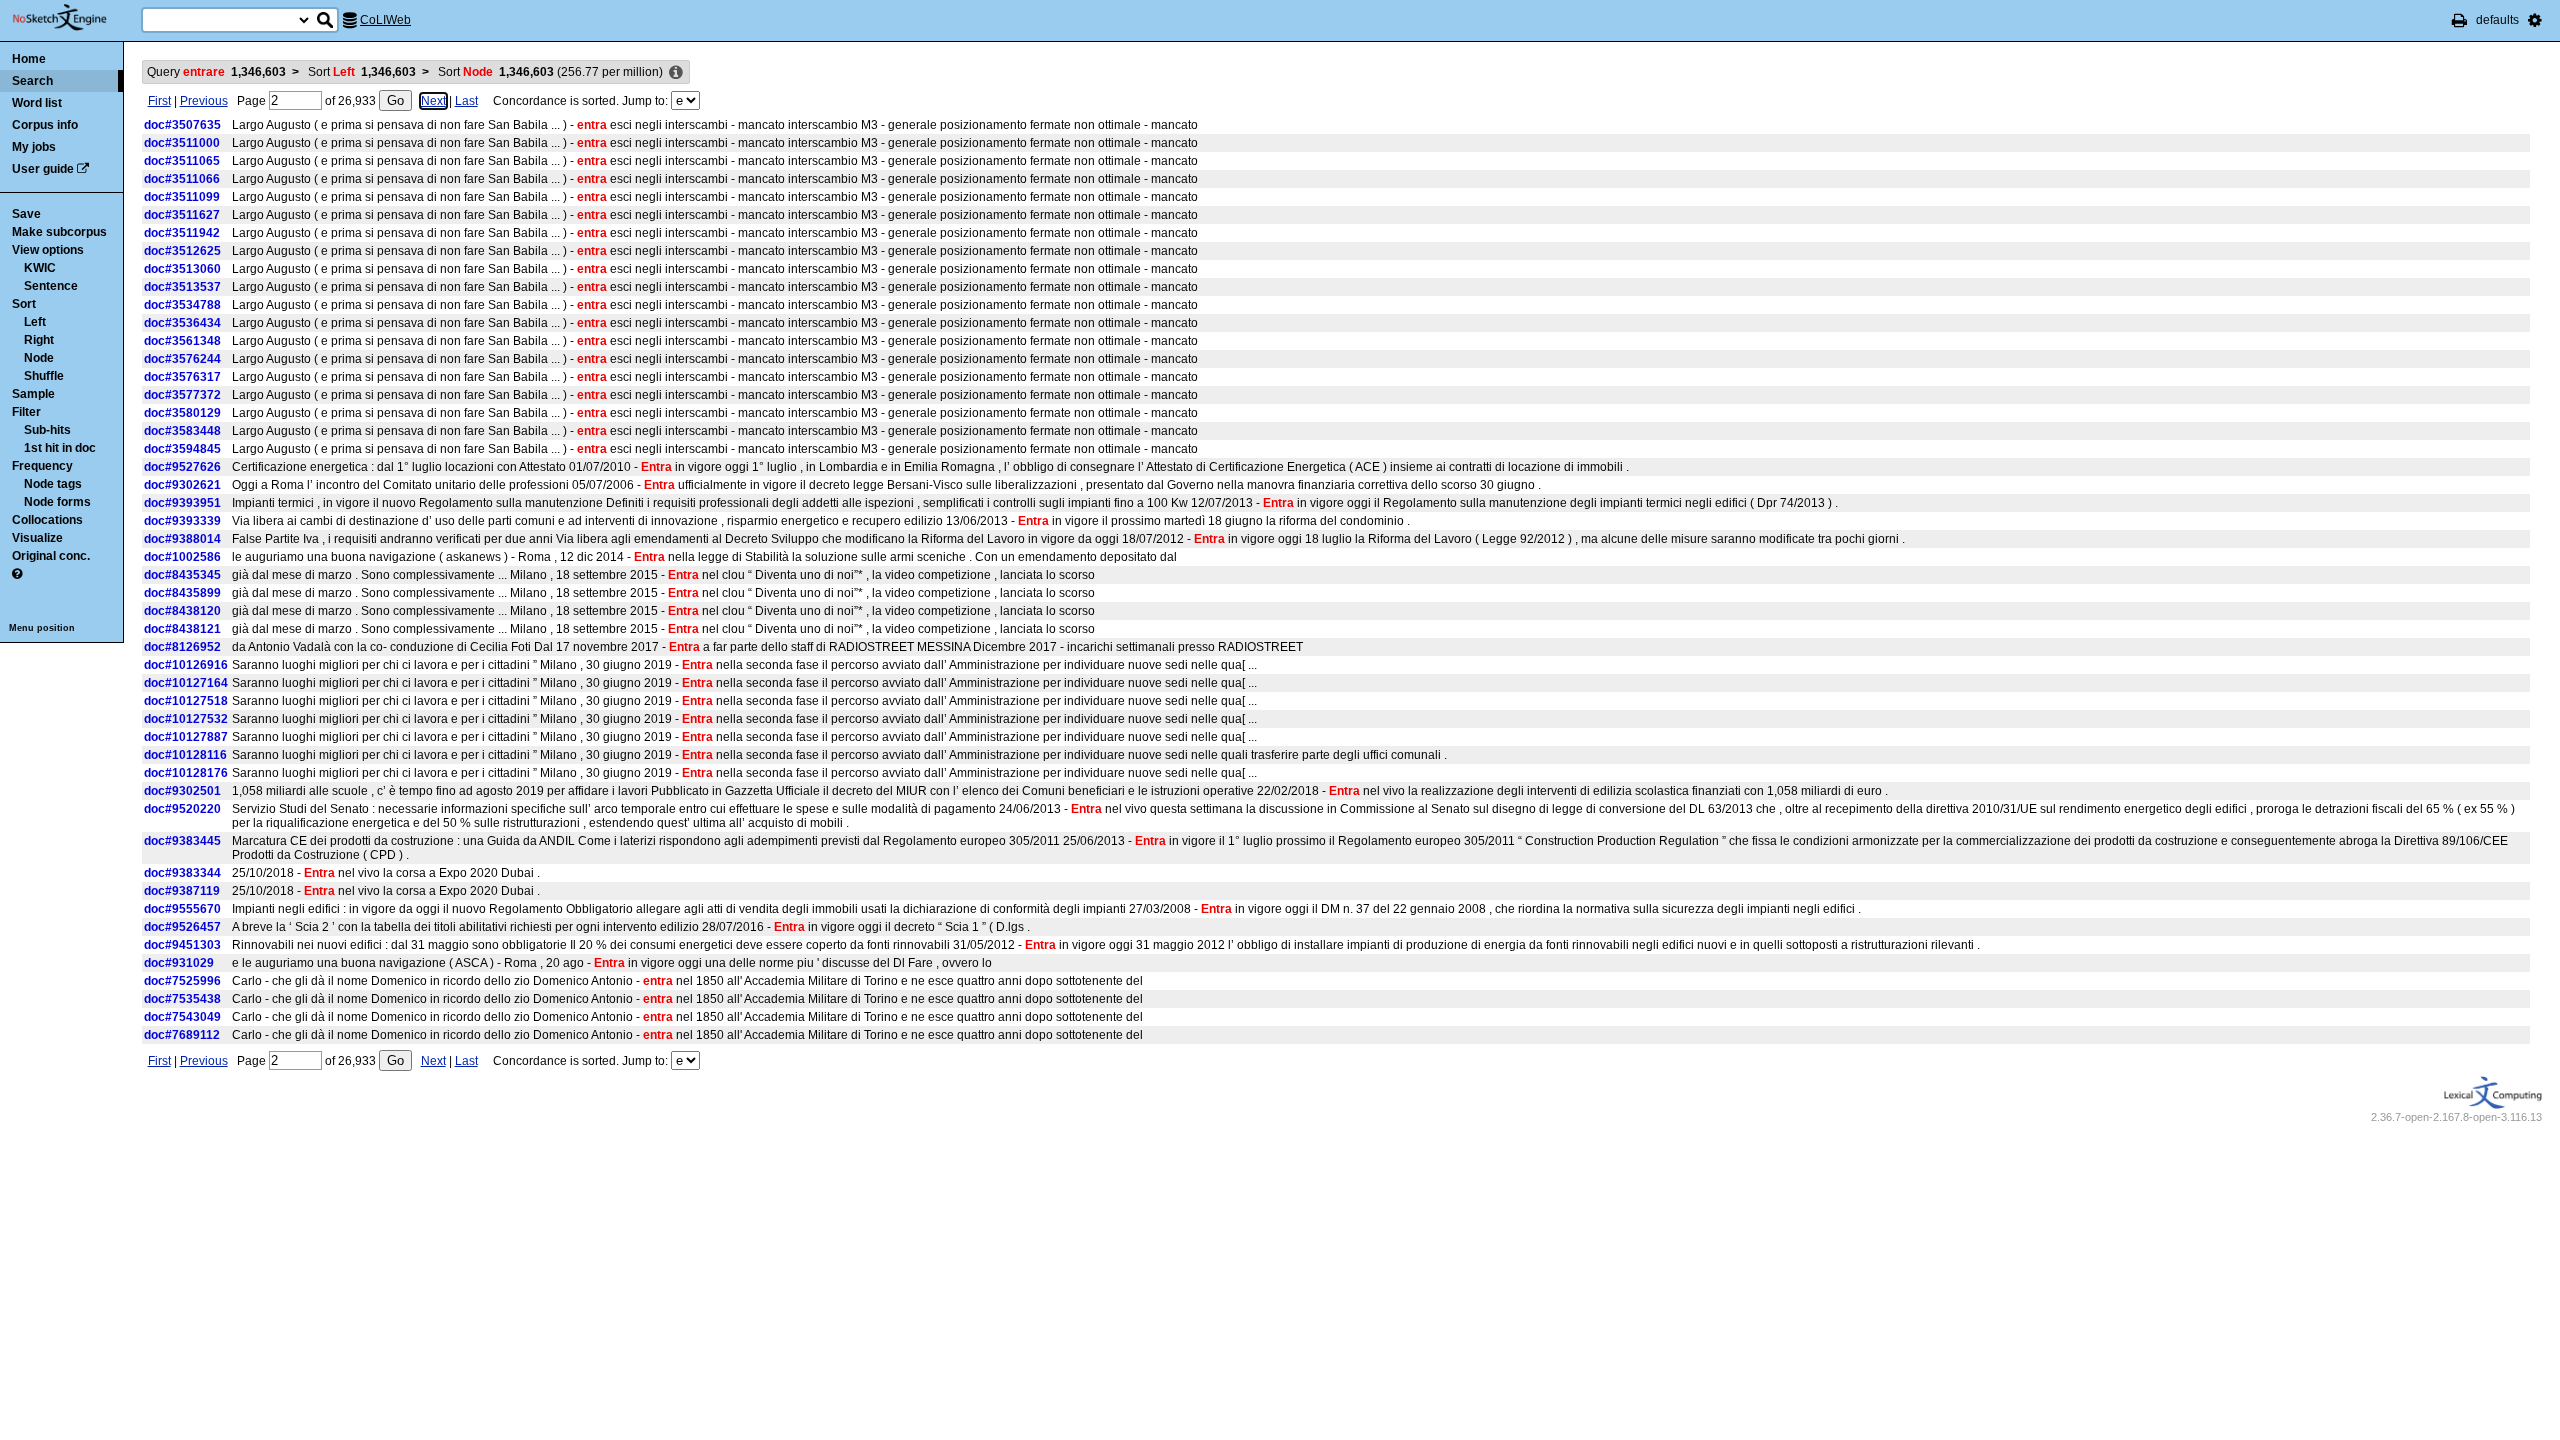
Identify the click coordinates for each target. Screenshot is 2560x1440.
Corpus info (45, 125)
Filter (26, 412)
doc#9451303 (182, 945)
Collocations (47, 520)
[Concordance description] (676, 73)
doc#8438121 (182, 629)
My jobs (34, 147)
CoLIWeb (385, 20)
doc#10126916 (186, 665)
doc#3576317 (182, 377)
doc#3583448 (182, 431)
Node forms (57, 502)
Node (39, 358)
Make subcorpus (59, 232)
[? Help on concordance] (17, 574)
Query (216, 72)
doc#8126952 (182, 647)
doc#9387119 (182, 891)
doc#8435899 (182, 593)
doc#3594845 (182, 449)
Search (32, 81)
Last (466, 101)
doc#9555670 (182, 909)
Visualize (37, 538)
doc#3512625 (182, 251)
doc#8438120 (182, 611)
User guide (43, 169)
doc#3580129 (182, 413)
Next (433, 101)
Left (35, 322)
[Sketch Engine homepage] (74, 18)
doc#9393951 (182, 503)
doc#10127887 (186, 737)
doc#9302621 (182, 485)
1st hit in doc (60, 448)
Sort (24, 304)
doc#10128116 (185, 755)
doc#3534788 (182, 305)
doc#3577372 (182, 395)
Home (29, 59)
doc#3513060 (182, 269)
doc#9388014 (182, 539)
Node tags (53, 484)
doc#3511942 (182, 233)
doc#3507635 (182, 125)
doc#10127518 (186, 701)
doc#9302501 (182, 791)
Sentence (51, 286)
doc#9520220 (182, 809)
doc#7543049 (182, 1017)
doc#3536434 (182, 323)
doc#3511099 (182, 197)
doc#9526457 (182, 927)
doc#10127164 (186, 683)
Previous (204, 101)
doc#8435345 (182, 575)
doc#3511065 (182, 161)
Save (26, 214)
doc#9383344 (182, 873)
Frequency (42, 466)
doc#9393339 (182, 521)
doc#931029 (179, 963)
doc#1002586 (182, 557)
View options (48, 250)
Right (39, 340)
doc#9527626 (182, 467)
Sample (33, 394)
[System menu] (2535, 20)
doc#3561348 (182, 341)
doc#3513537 (182, 287)
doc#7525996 (182, 981)
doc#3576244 (182, 359)
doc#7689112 (182, 1035)
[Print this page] (2459, 20)
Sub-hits (47, 430)
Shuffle (44, 376)
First (159, 101)
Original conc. (51, 556)
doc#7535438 (182, 999)
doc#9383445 (182, 841)
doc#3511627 (182, 215)
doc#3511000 (182, 143)
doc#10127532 (186, 719)
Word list (37, 103)
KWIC (40, 268)
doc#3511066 (182, 179)
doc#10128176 (186, 773)
